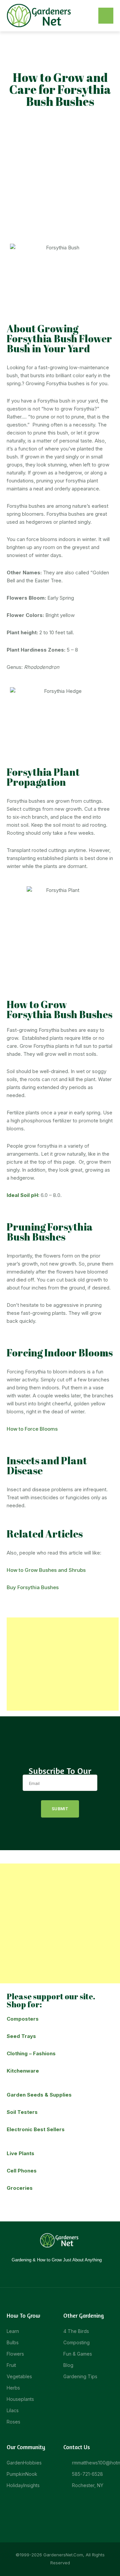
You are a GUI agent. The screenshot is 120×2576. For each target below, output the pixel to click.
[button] (106, 16)
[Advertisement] (60, 174)
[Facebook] (46, 2273)
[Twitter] (65, 2273)
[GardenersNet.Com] (40, 15)
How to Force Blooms (32, 1429)
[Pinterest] (74, 2273)
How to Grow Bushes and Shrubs (46, 1570)
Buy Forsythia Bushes (33, 1587)
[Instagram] (55, 2273)
